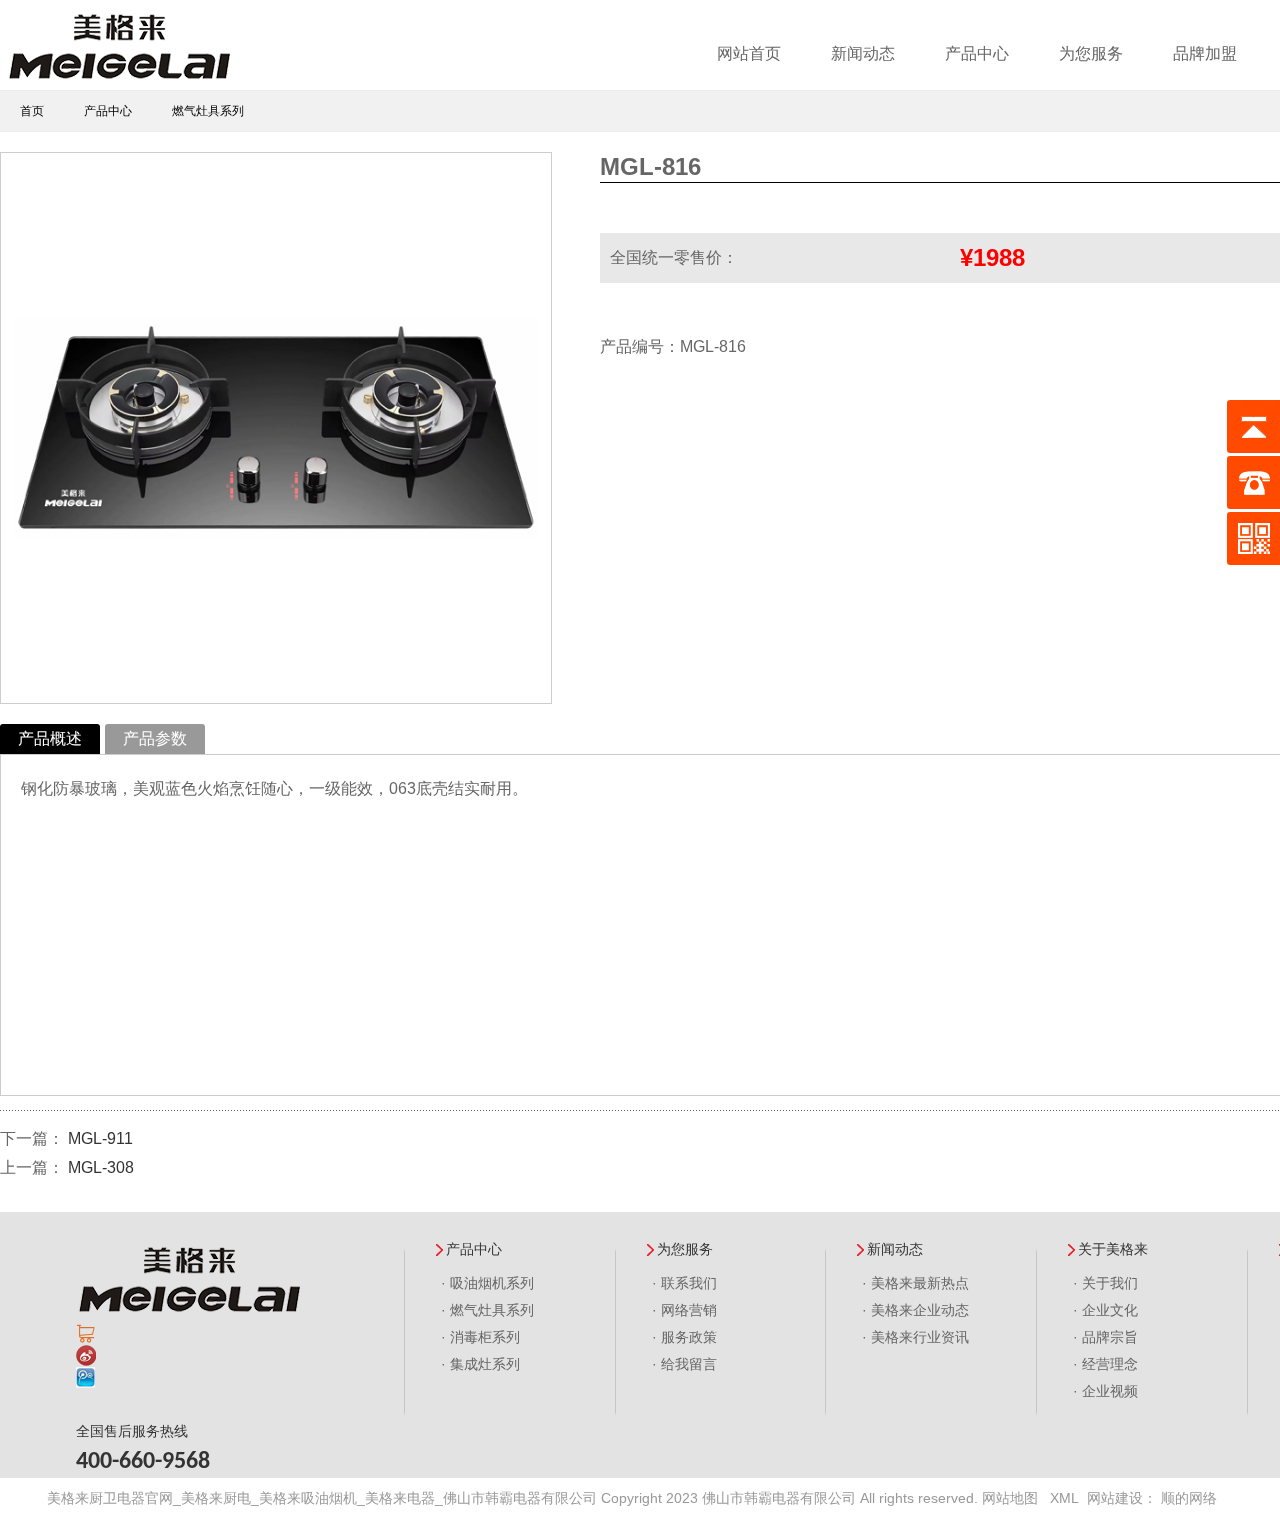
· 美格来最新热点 (915, 1283)
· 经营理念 (1105, 1364)
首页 (32, 111)
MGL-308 (101, 1167)
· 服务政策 (684, 1337)
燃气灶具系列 (208, 111)
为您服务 (1091, 53)
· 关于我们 (1105, 1283)
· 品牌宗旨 (1105, 1337)
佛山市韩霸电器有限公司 (779, 1498)
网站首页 (749, 53)
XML (1064, 1498)
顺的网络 (1189, 1498)
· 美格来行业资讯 (915, 1337)
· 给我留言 (684, 1364)
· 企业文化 (1105, 1310)
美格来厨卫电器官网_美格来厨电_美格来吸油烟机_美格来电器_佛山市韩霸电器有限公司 (322, 1498)
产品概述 (50, 738)
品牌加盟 (1205, 53)
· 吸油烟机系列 (487, 1283)
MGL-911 (100, 1138)
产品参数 (155, 738)
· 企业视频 (1105, 1391)
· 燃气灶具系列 (487, 1310)
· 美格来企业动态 (915, 1310)
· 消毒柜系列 (480, 1337)
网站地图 (1010, 1498)
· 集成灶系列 (480, 1364)
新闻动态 (863, 53)
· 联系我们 (684, 1283)
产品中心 (977, 53)
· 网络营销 (684, 1310)
